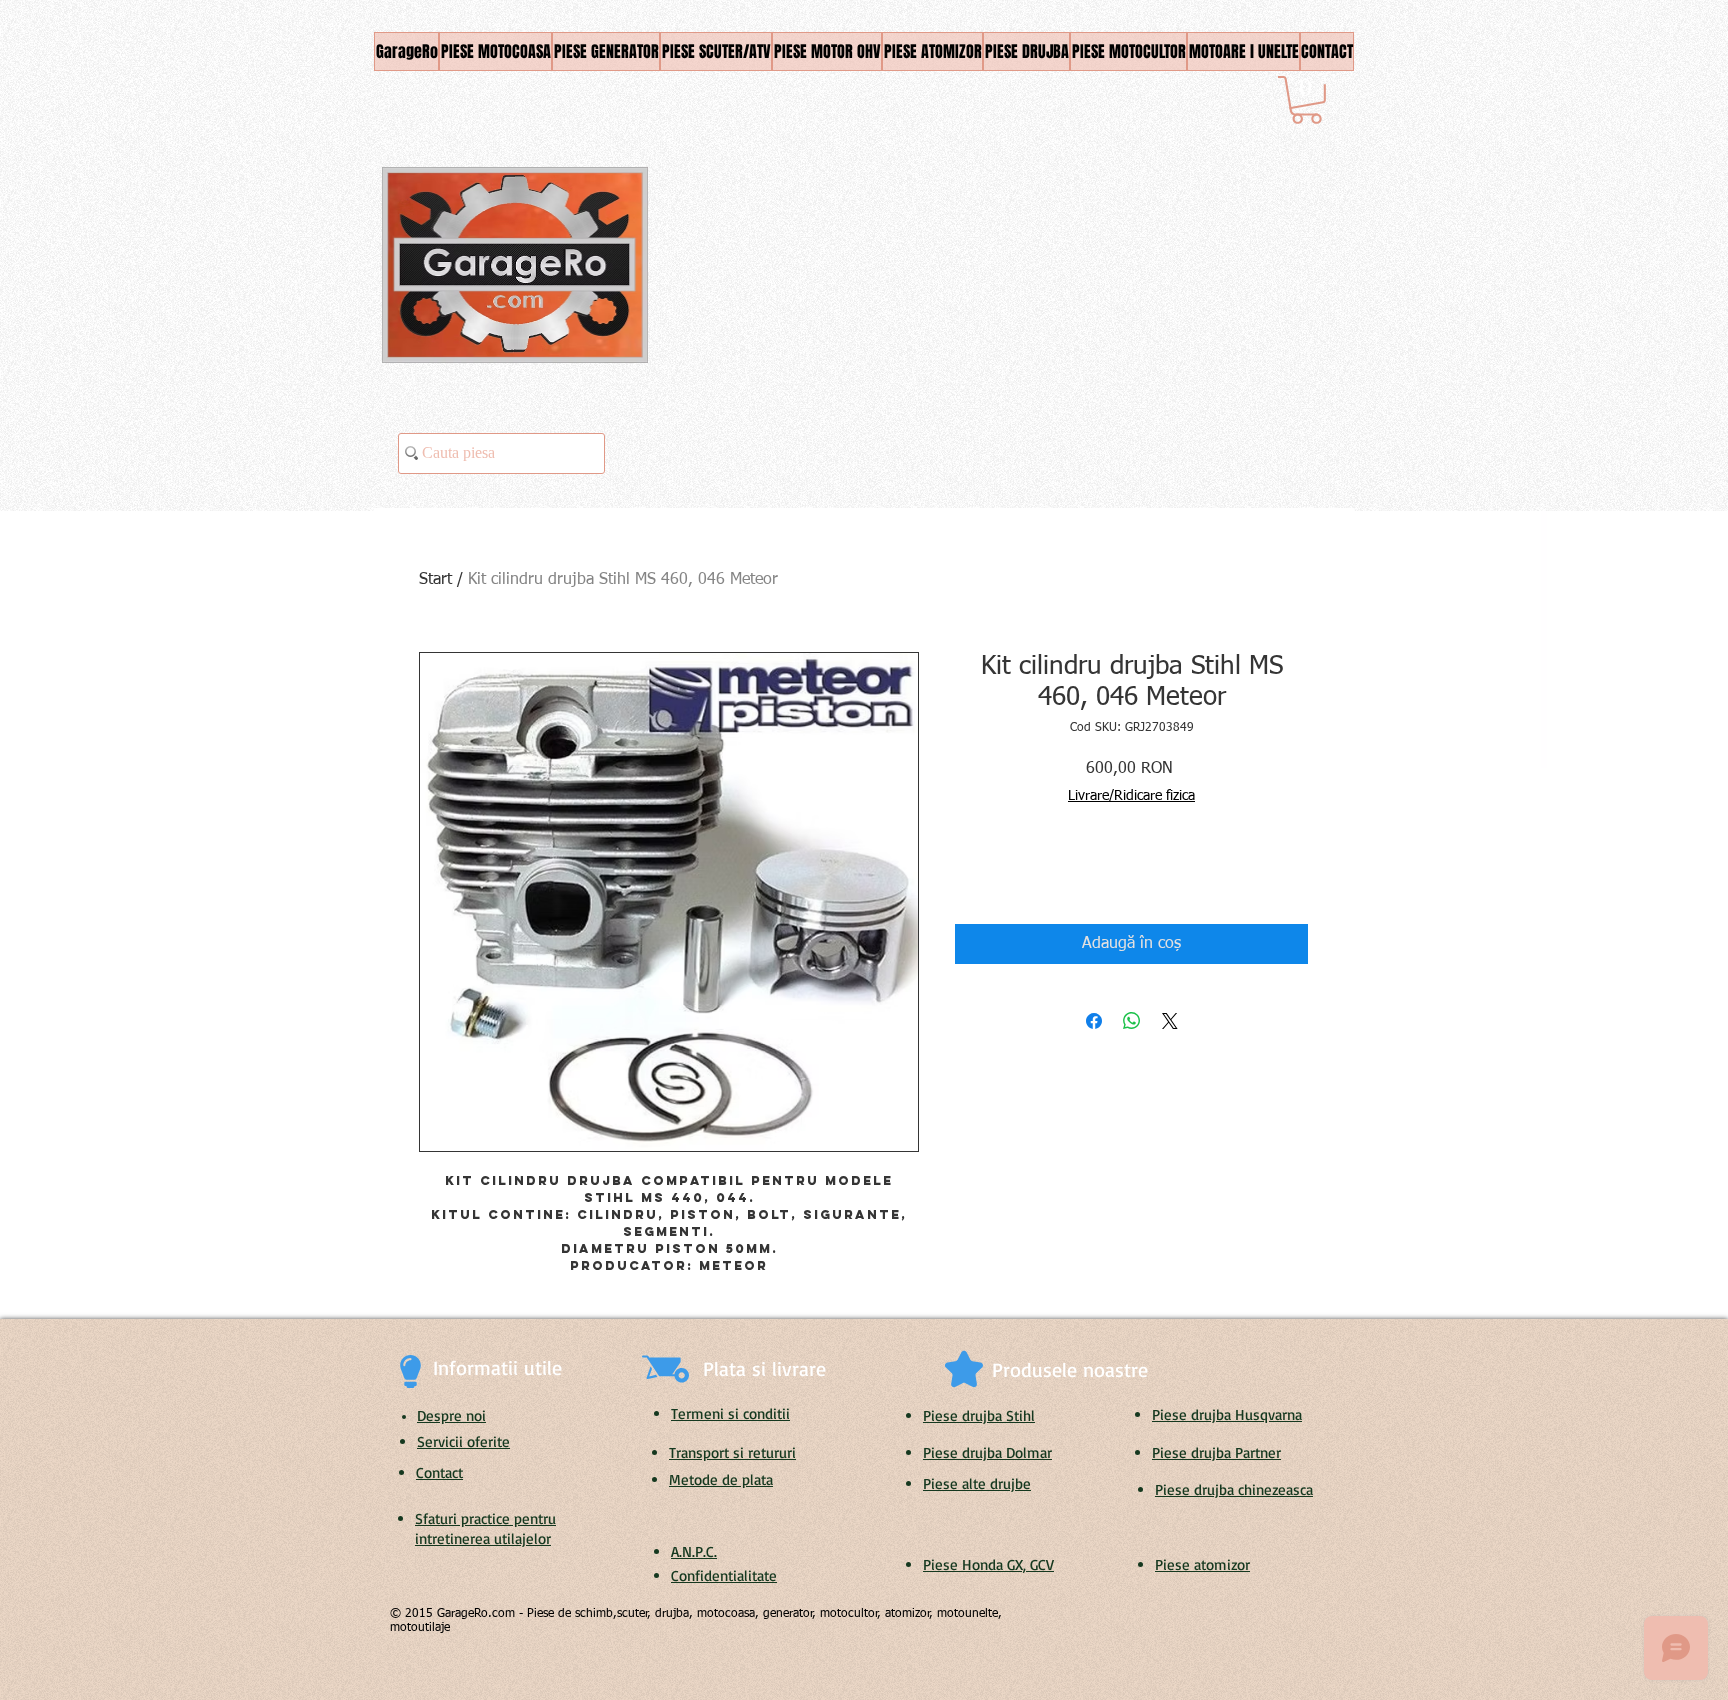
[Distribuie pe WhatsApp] (1132, 1021)
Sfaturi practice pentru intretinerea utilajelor (485, 1528)
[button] (1306, 100)
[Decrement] (969, 872)
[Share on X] (1170, 1021)
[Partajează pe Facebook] (1094, 1021)
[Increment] (1030, 872)
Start (435, 580)
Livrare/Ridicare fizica (1131, 796)
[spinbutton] (1000, 872)
